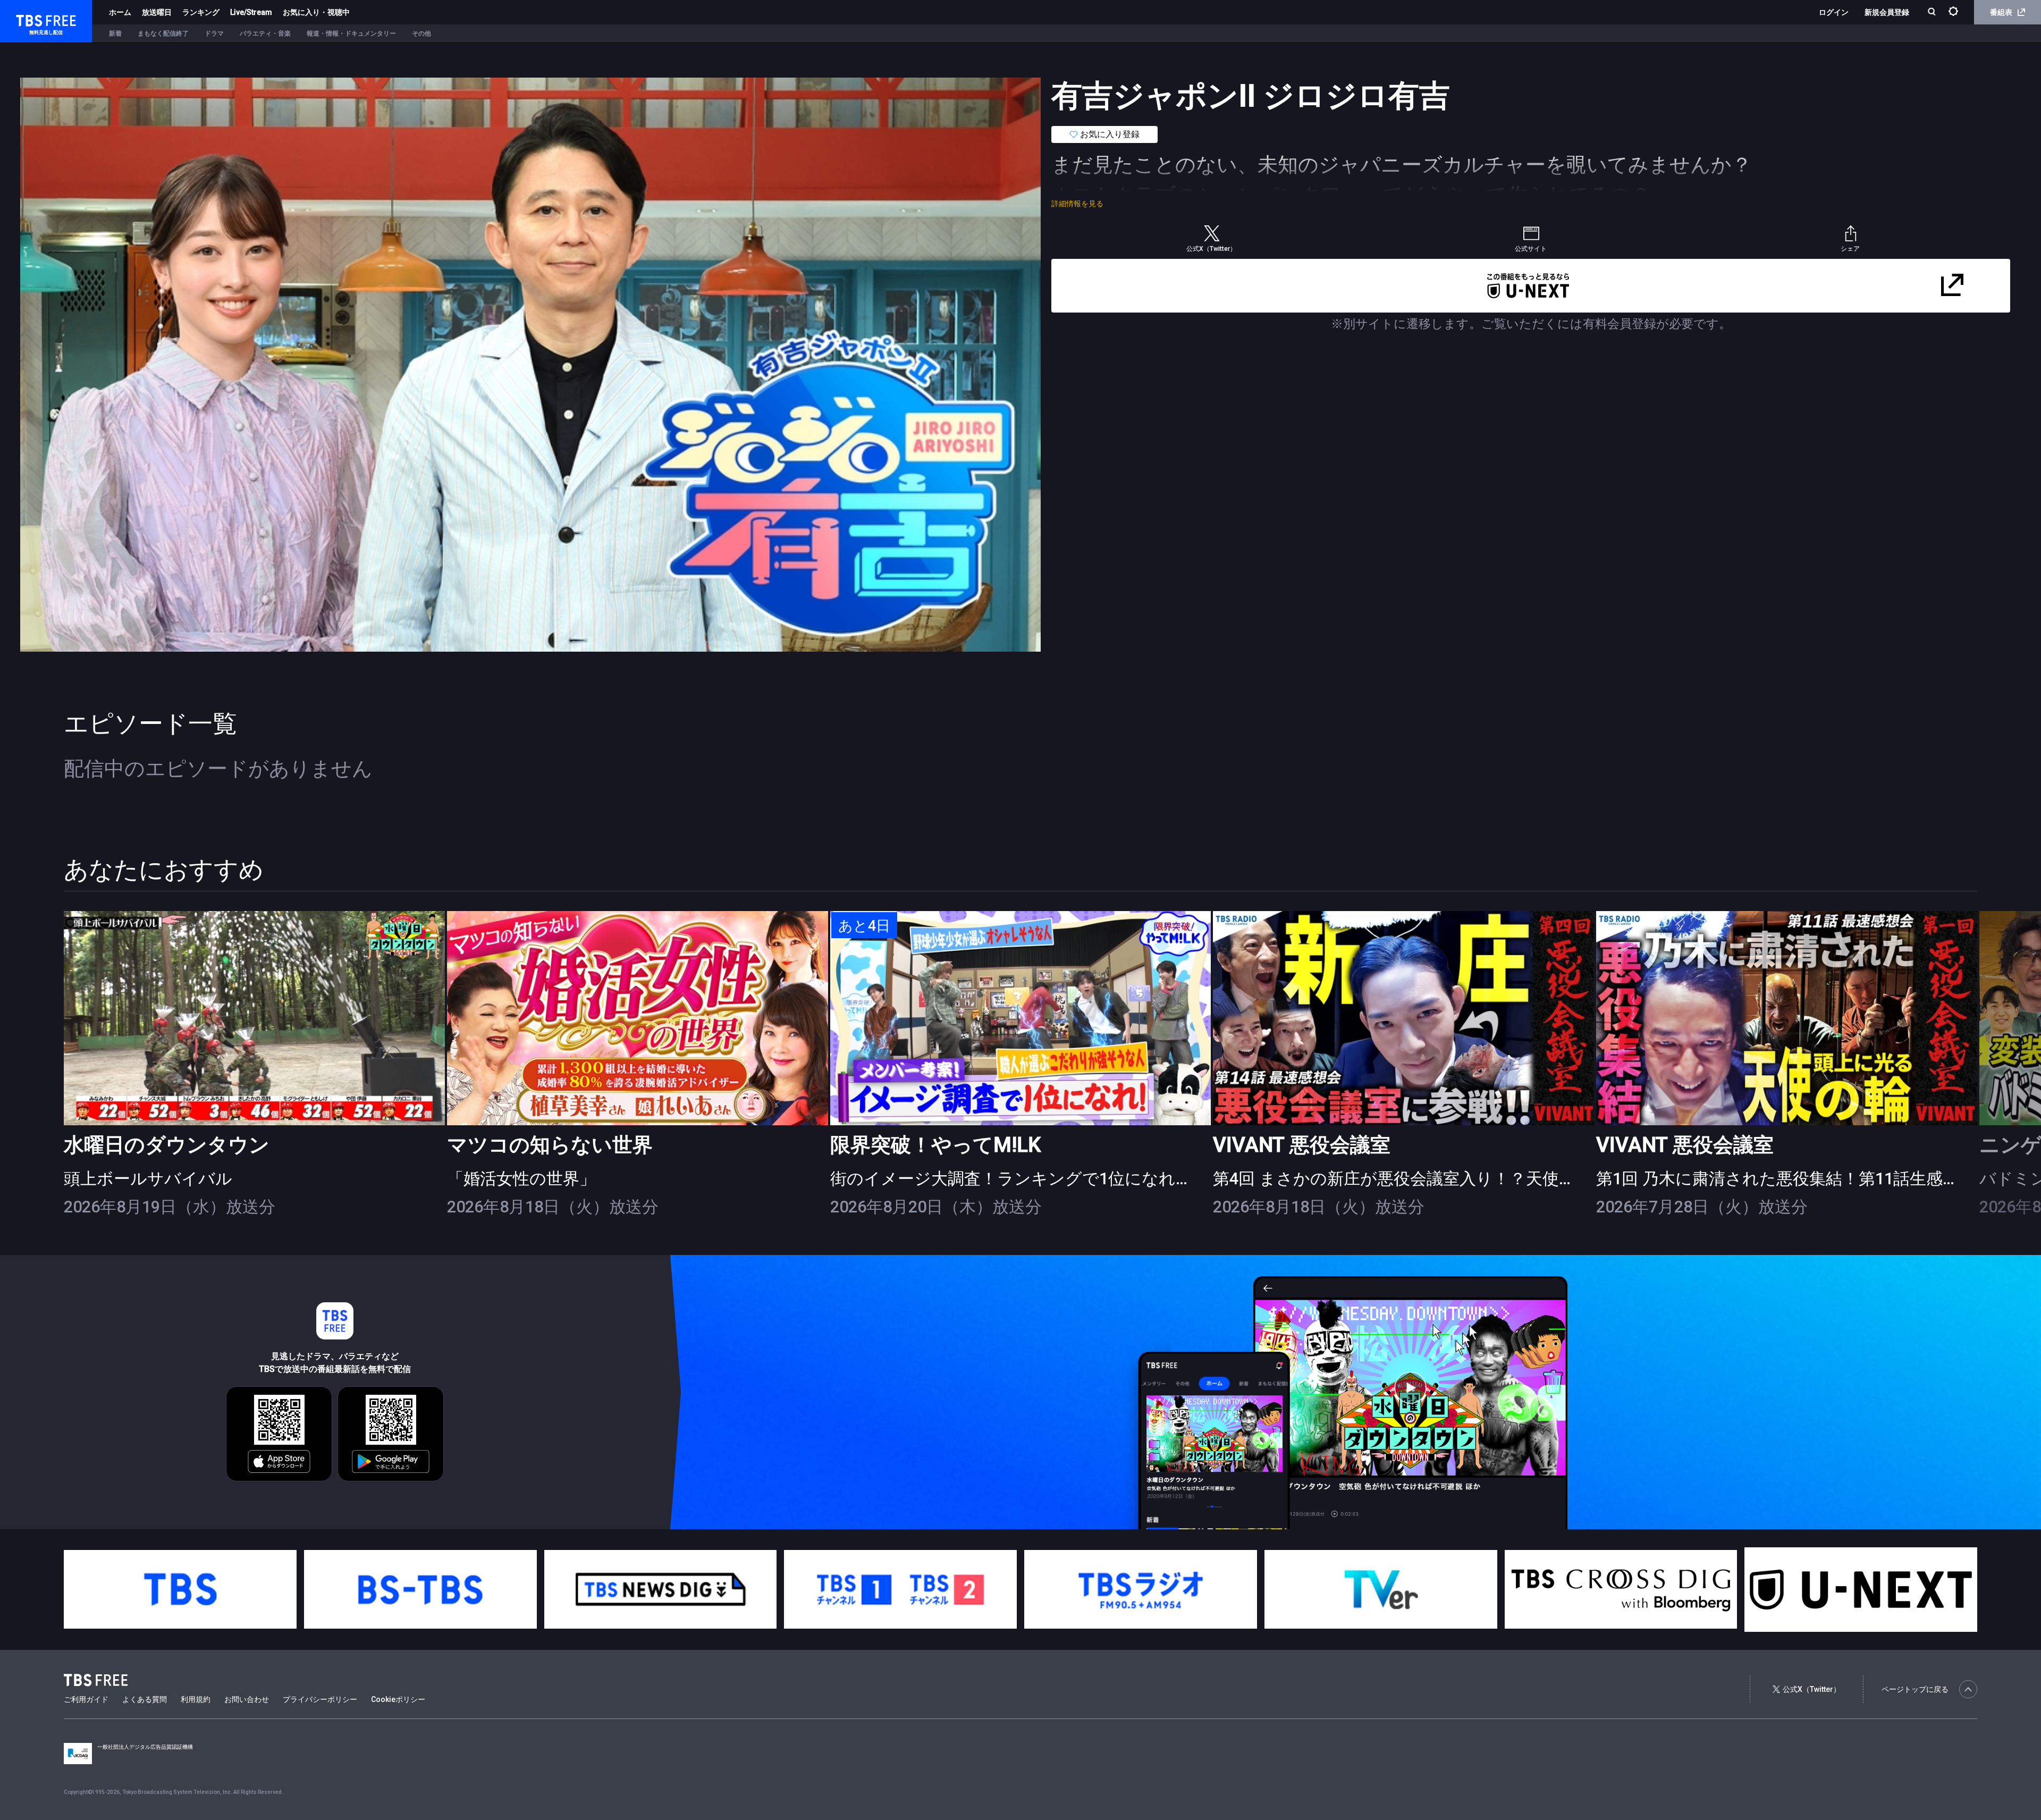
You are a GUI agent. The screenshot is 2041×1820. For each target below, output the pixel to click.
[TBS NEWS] (661, 1589)
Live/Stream (251, 12)
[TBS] (180, 1589)
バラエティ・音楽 (265, 33)
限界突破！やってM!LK (935, 1145)
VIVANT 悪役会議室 (1302, 1145)
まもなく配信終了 (163, 33)
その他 (421, 33)
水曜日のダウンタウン (167, 1145)
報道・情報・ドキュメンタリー (351, 33)
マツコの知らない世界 (550, 1145)
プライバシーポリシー (320, 1699)
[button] (1977, 1064)
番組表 (2001, 12)
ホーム (120, 12)
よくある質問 (145, 1699)
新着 (115, 33)
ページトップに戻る (1915, 1689)
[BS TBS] (420, 1589)
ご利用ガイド (86, 1699)
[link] (254, 1018)
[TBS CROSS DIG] (1621, 1589)
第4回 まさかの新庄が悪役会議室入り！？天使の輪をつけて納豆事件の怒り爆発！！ (1528, 1179)
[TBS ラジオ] (1141, 1589)
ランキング (201, 12)
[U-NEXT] (1861, 1590)
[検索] (1933, 12)
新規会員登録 (1887, 12)
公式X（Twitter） (1812, 1689)
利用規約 (196, 1699)
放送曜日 (157, 12)
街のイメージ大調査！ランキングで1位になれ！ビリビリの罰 (1062, 1179)
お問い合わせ (247, 1699)
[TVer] (1381, 1589)
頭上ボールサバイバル (148, 1179)
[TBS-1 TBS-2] (900, 1589)
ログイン (1834, 12)
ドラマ (214, 33)
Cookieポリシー (398, 1699)
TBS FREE (28, 19)
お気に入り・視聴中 (316, 12)
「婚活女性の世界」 (521, 1179)
